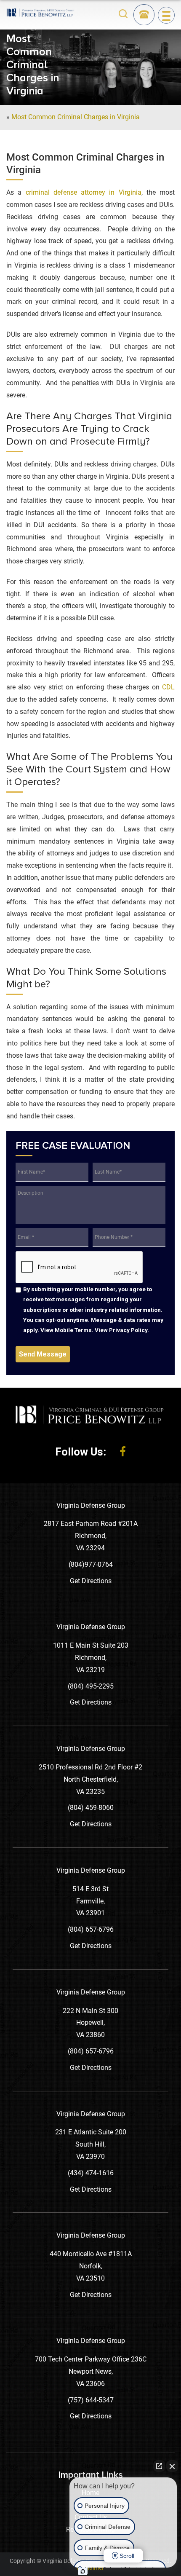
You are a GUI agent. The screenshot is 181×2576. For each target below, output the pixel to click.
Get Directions (91, 1581)
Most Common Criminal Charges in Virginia (76, 117)
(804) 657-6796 (91, 1929)
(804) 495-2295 (91, 1686)
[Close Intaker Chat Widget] (172, 2466)
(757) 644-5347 (91, 2400)
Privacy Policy (128, 1330)
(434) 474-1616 (91, 2173)
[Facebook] (123, 1452)
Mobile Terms (73, 1330)
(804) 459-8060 (91, 1808)
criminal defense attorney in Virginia (84, 192)
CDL (168, 687)
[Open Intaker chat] (83, 2571)
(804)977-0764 (91, 1564)
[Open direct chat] (159, 2466)
